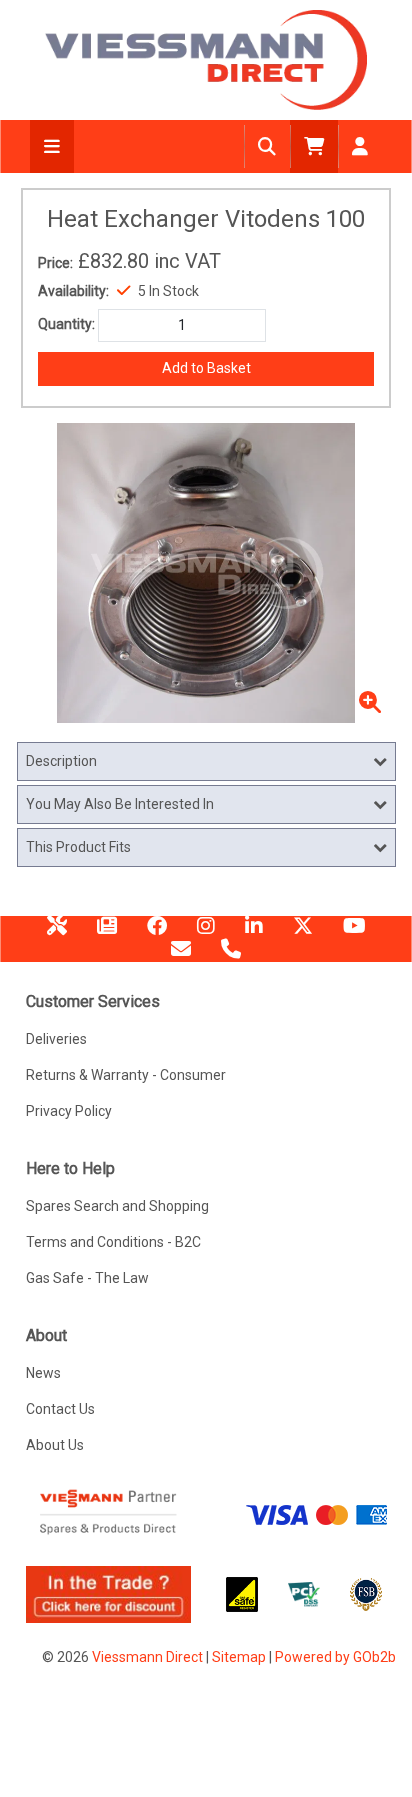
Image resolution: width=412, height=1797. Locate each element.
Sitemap (239, 1657)
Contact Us (60, 1409)
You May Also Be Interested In (120, 804)
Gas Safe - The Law (87, 1278)
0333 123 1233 (231, 956)
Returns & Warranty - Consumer (126, 1075)
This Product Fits (78, 847)
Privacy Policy (69, 1111)
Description (61, 761)
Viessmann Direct (147, 1657)
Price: (55, 263)
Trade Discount (57, 933)
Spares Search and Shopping (117, 1206)
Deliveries (56, 1039)
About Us (55, 1445)
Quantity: (66, 324)
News (107, 933)
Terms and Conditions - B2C (113, 1242)
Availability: (73, 291)
